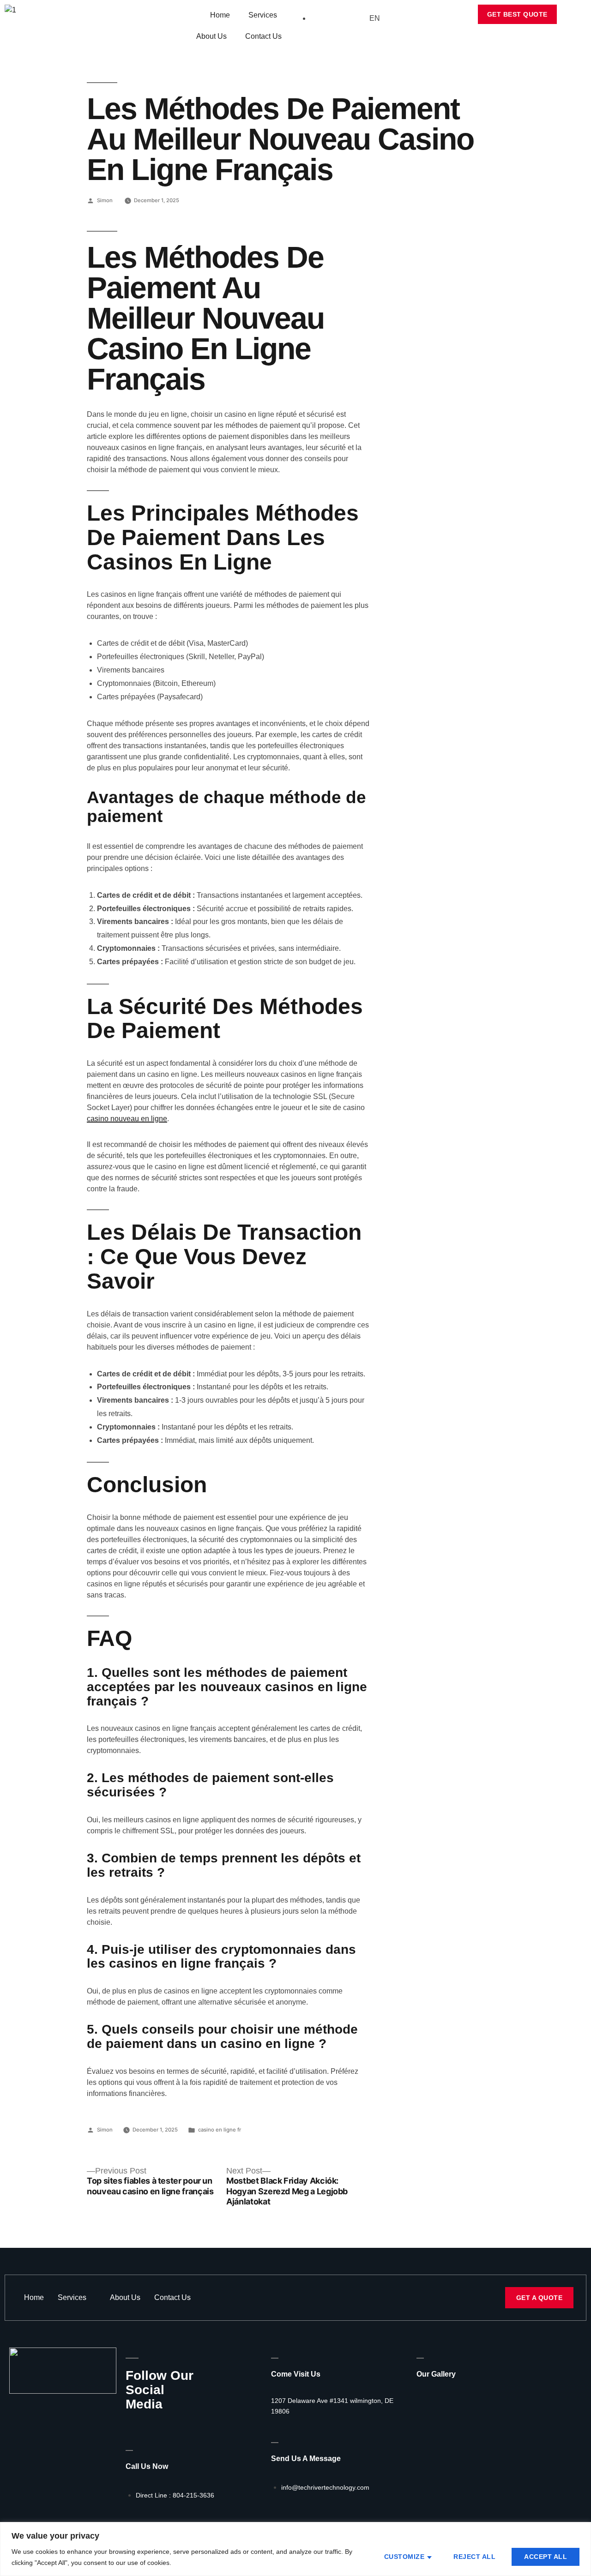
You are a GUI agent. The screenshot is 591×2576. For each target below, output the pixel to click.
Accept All (546, 2557)
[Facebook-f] (129, 2424)
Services (263, 15)
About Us (211, 36)
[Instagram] (163, 2424)
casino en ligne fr (220, 2130)
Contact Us (263, 36)
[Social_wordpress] (179, 2424)
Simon (105, 200)
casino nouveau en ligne (127, 1119)
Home (220, 15)
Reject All (474, 2557)
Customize (404, 2557)
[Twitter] (146, 2424)
